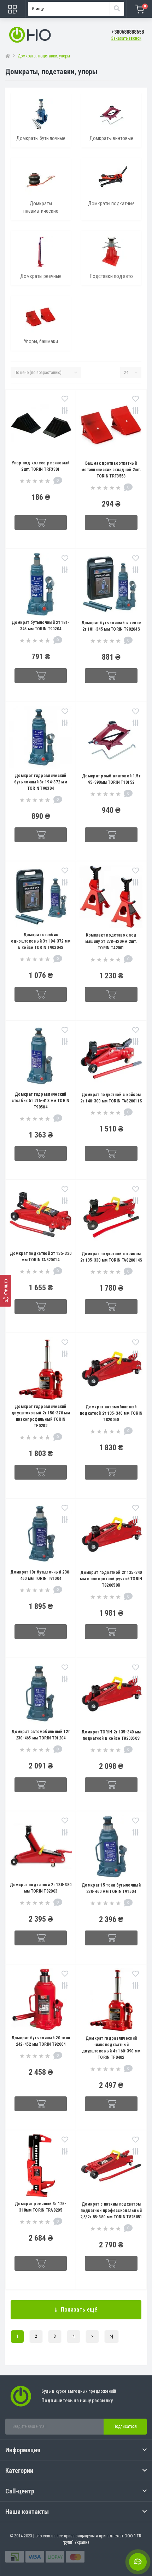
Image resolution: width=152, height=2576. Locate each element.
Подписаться (125, 2426)
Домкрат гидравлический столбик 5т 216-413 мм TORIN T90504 (40, 1101)
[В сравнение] (65, 411)
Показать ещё (79, 2310)
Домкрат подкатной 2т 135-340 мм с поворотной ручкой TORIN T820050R (111, 1579)
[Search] (117, 9)
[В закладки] (65, 399)
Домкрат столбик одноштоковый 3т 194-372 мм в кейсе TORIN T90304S (41, 941)
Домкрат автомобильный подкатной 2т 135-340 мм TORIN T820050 (111, 1413)
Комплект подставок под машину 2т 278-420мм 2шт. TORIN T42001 (111, 941)
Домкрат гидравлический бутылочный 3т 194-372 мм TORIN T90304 (41, 782)
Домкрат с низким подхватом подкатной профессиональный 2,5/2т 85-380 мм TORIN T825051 (111, 2211)
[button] (128, 32)
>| (112, 2336)
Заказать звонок (126, 38)
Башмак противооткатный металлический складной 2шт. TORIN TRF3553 (111, 470)
